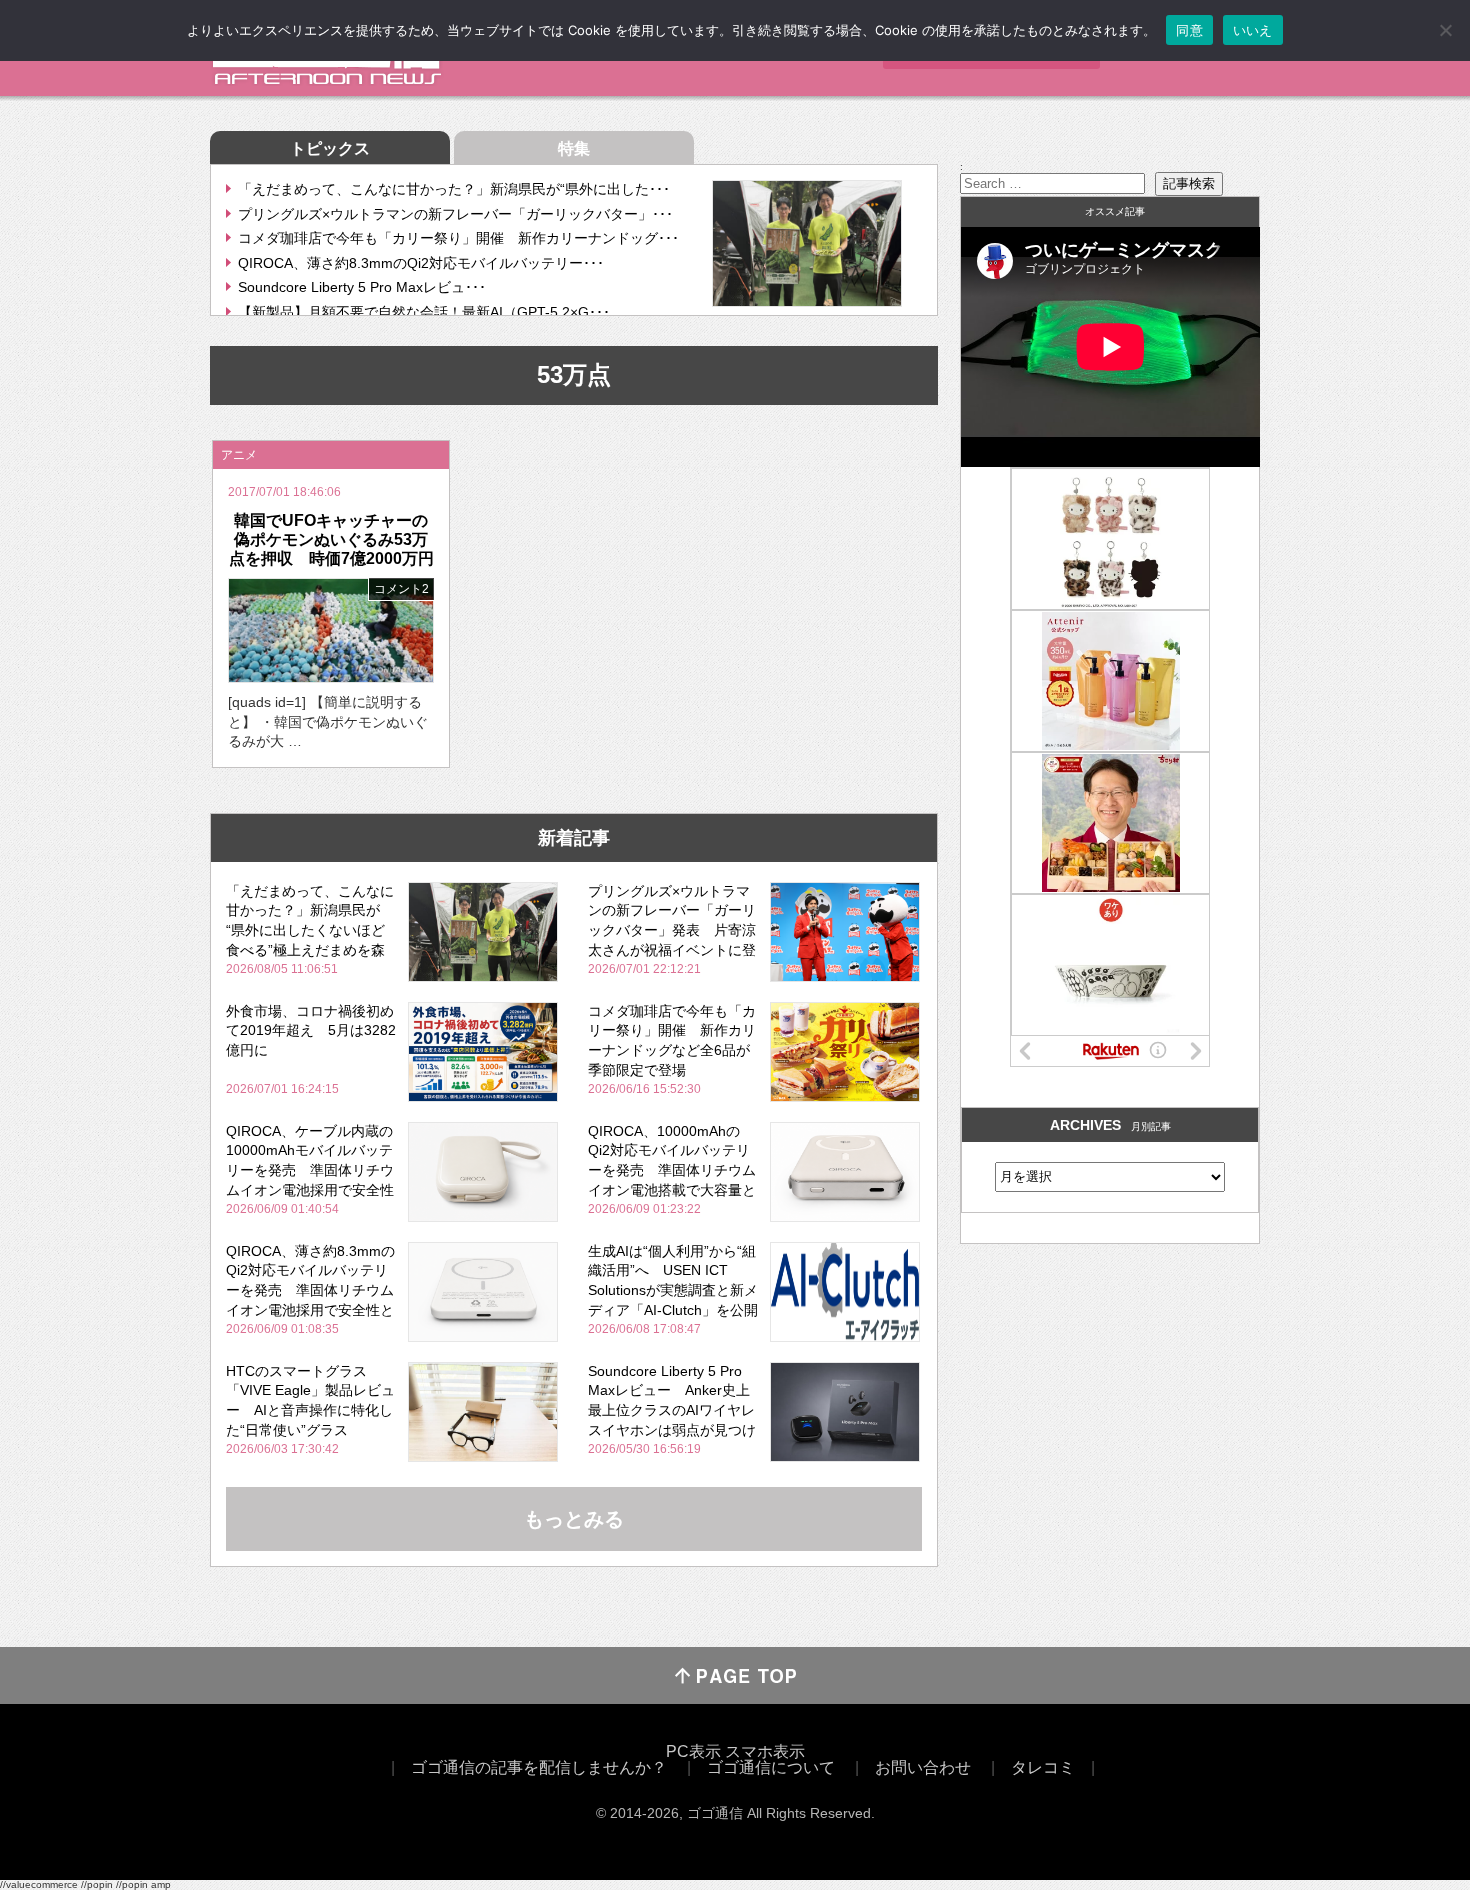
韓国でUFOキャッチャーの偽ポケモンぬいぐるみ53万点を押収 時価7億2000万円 (331, 539)
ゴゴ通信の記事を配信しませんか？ (539, 1767)
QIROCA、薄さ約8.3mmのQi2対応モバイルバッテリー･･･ (421, 263)
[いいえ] (1445, 30)
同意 (1189, 30)
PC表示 (693, 1751)
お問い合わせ (923, 1767)
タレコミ (1043, 1767)
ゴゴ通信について (771, 1767)
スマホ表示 (765, 1751)
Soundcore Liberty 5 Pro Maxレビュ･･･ (362, 287)
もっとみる (574, 1519)
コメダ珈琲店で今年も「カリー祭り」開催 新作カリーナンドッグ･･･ (458, 238)
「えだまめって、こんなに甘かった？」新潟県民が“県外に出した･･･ (454, 189)
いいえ (1253, 30)
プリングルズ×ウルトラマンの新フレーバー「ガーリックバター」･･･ (455, 214)
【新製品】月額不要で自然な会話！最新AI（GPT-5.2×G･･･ (424, 312)
